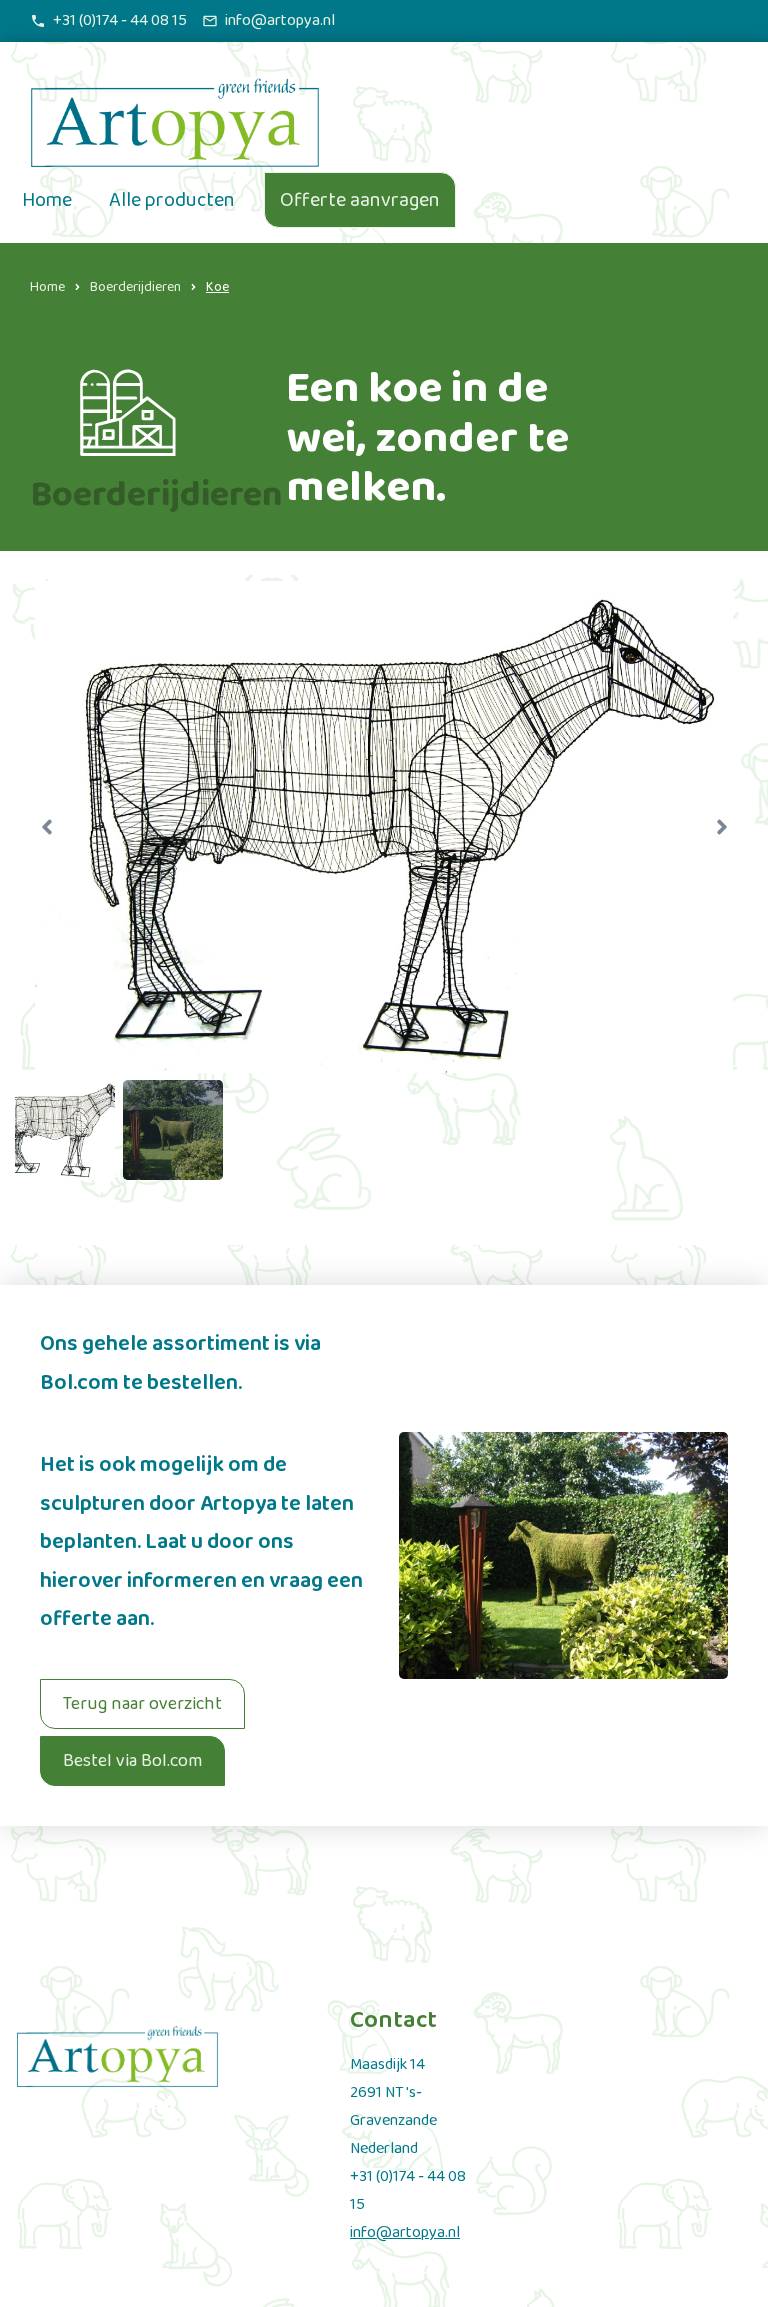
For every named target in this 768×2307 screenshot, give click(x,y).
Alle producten (172, 200)
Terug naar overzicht (142, 1704)
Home (47, 200)
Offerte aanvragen (360, 200)
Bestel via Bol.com (132, 1761)
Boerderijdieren (135, 287)
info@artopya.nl (405, 2232)
